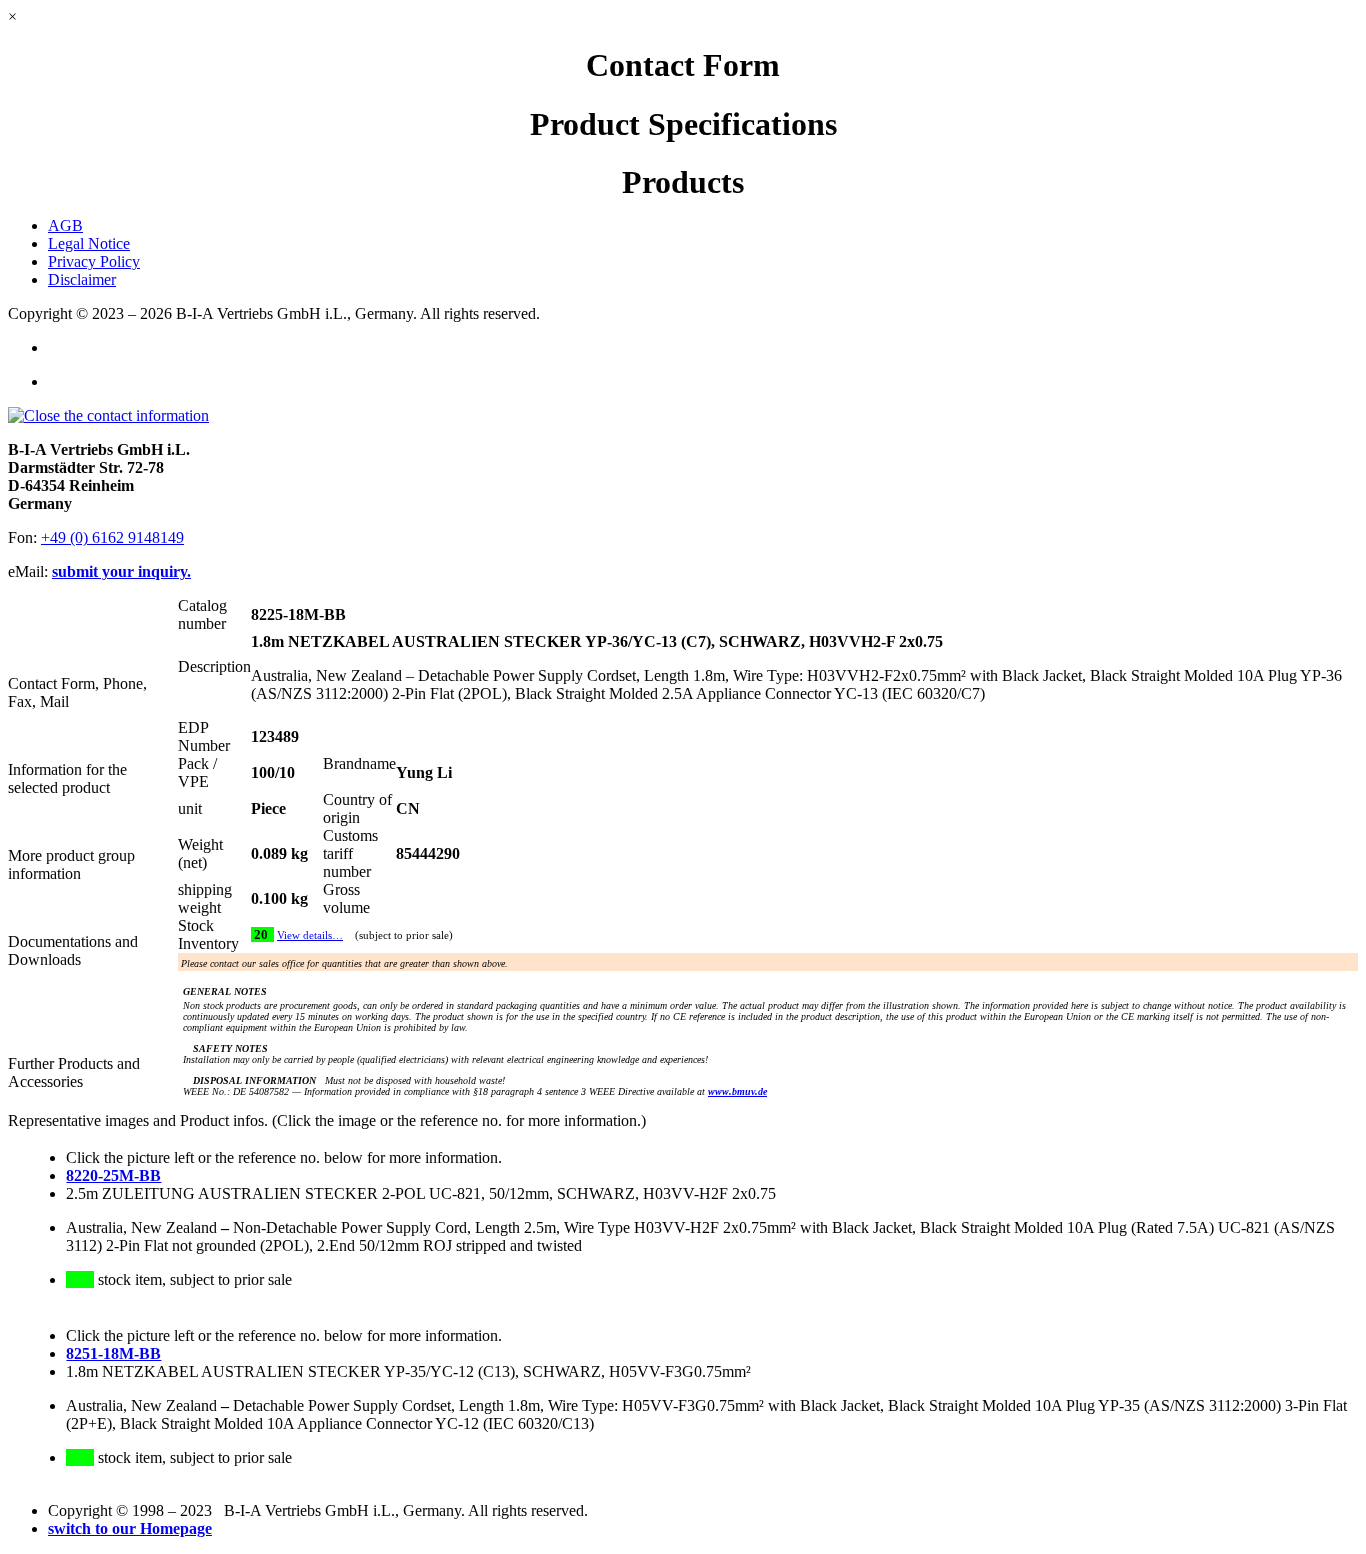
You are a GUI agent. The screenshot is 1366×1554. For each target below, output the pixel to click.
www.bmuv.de (737, 1091)
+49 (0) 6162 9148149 (112, 537)
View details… (310, 935)
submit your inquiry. (121, 571)
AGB (65, 225)
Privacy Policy (94, 261)
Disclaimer (82, 279)
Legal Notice (89, 243)
